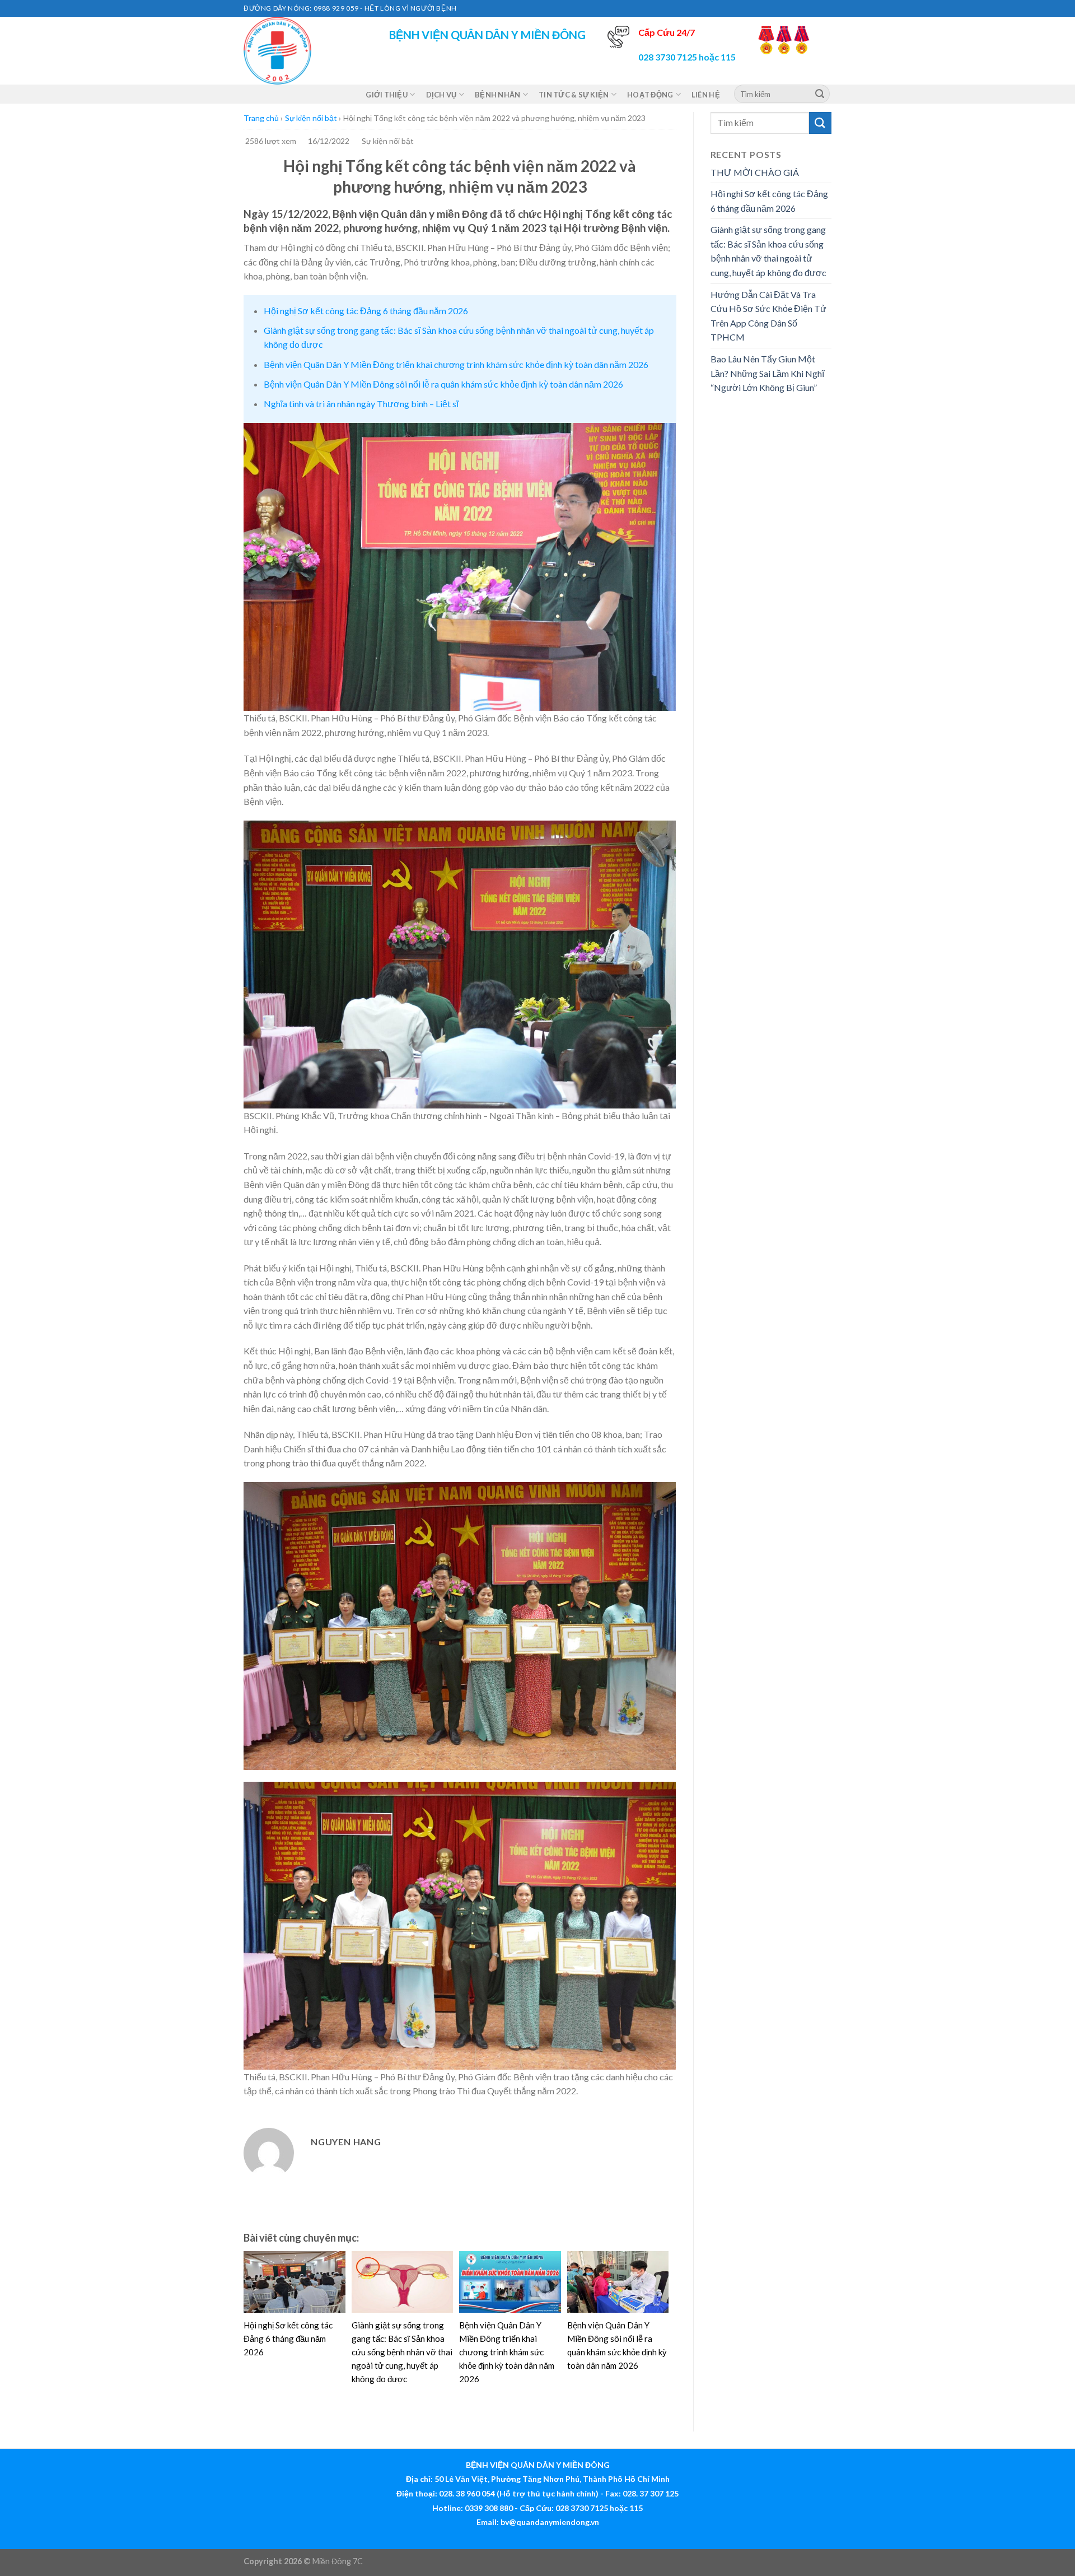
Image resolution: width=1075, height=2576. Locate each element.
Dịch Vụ (441, 95)
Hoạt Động (650, 95)
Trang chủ (261, 118)
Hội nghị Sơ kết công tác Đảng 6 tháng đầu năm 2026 (366, 311)
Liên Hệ (706, 95)
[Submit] (820, 94)
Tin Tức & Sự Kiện (574, 95)
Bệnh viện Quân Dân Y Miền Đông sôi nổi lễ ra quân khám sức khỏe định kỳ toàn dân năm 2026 (443, 384)
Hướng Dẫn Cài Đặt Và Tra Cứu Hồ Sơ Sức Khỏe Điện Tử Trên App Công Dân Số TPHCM (768, 316)
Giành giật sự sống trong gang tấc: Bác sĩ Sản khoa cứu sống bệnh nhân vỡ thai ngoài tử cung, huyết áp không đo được (402, 2352)
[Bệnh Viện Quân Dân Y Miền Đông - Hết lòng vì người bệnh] (300, 51)
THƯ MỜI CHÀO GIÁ (755, 172)
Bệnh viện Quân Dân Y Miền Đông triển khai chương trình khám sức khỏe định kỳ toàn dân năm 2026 (456, 364)
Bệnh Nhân (497, 95)
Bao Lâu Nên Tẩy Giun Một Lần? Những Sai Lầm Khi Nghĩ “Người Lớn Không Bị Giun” (767, 373)
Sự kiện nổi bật (311, 118)
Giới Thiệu (387, 95)
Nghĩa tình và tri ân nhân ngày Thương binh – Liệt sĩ (361, 404)
